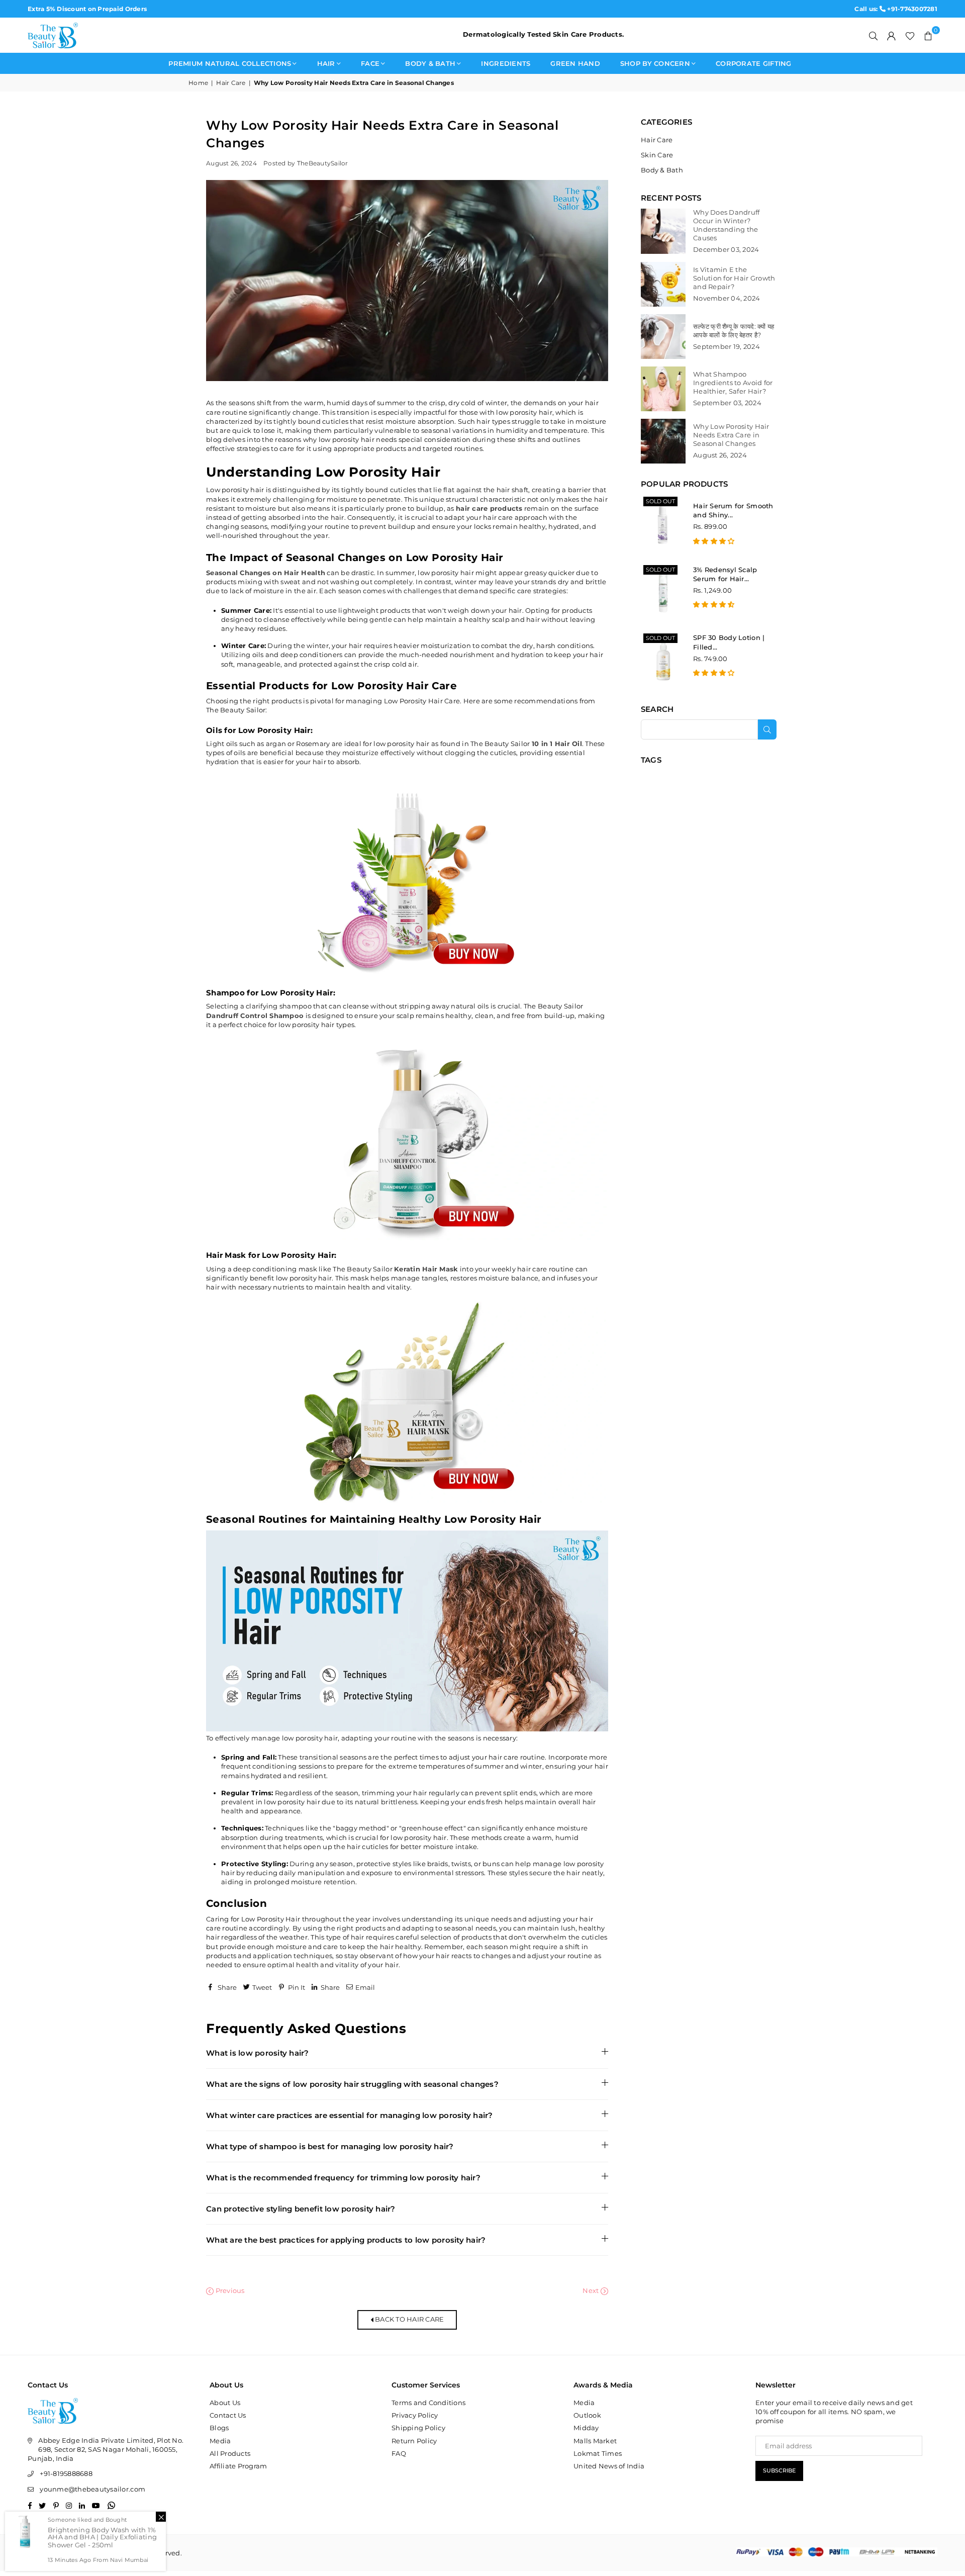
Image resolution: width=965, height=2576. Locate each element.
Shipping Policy (418, 2428)
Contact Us (228, 2415)
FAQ (399, 2453)
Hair (326, 63)
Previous (229, 2290)
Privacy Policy (415, 2415)
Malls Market (595, 2441)
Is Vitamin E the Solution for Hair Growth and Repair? (734, 278)
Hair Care (231, 83)
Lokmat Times (598, 2453)
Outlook (587, 2415)
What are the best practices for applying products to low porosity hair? (346, 2240)
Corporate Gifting (753, 63)
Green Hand (575, 63)
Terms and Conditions (428, 2403)
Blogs (219, 2428)
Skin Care (657, 155)
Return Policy (414, 2441)
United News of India (609, 2466)
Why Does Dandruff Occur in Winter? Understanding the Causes (726, 225)
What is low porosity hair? (258, 2053)
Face (370, 63)
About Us (225, 2403)
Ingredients (506, 63)
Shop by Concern (655, 63)
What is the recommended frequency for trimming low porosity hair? (343, 2178)
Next (591, 2290)
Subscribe (779, 2470)
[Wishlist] (910, 35)
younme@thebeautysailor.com (92, 2489)
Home (198, 83)
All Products (230, 2453)
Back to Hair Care (409, 2319)
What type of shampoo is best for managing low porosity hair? (330, 2146)
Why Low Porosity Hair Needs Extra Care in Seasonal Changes (731, 435)
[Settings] (892, 35)
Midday (586, 2428)
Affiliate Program (238, 2466)
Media (220, 2441)
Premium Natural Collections (230, 63)
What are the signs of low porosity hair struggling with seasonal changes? (352, 2084)
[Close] (161, 2517)
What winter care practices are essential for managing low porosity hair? (350, 2115)
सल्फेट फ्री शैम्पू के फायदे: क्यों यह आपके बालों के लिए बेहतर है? (734, 331)
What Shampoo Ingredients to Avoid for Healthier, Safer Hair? (733, 383)
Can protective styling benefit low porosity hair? (301, 2209)
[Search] (874, 35)
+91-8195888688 (66, 2473)
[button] (928, 35)
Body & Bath (430, 63)
